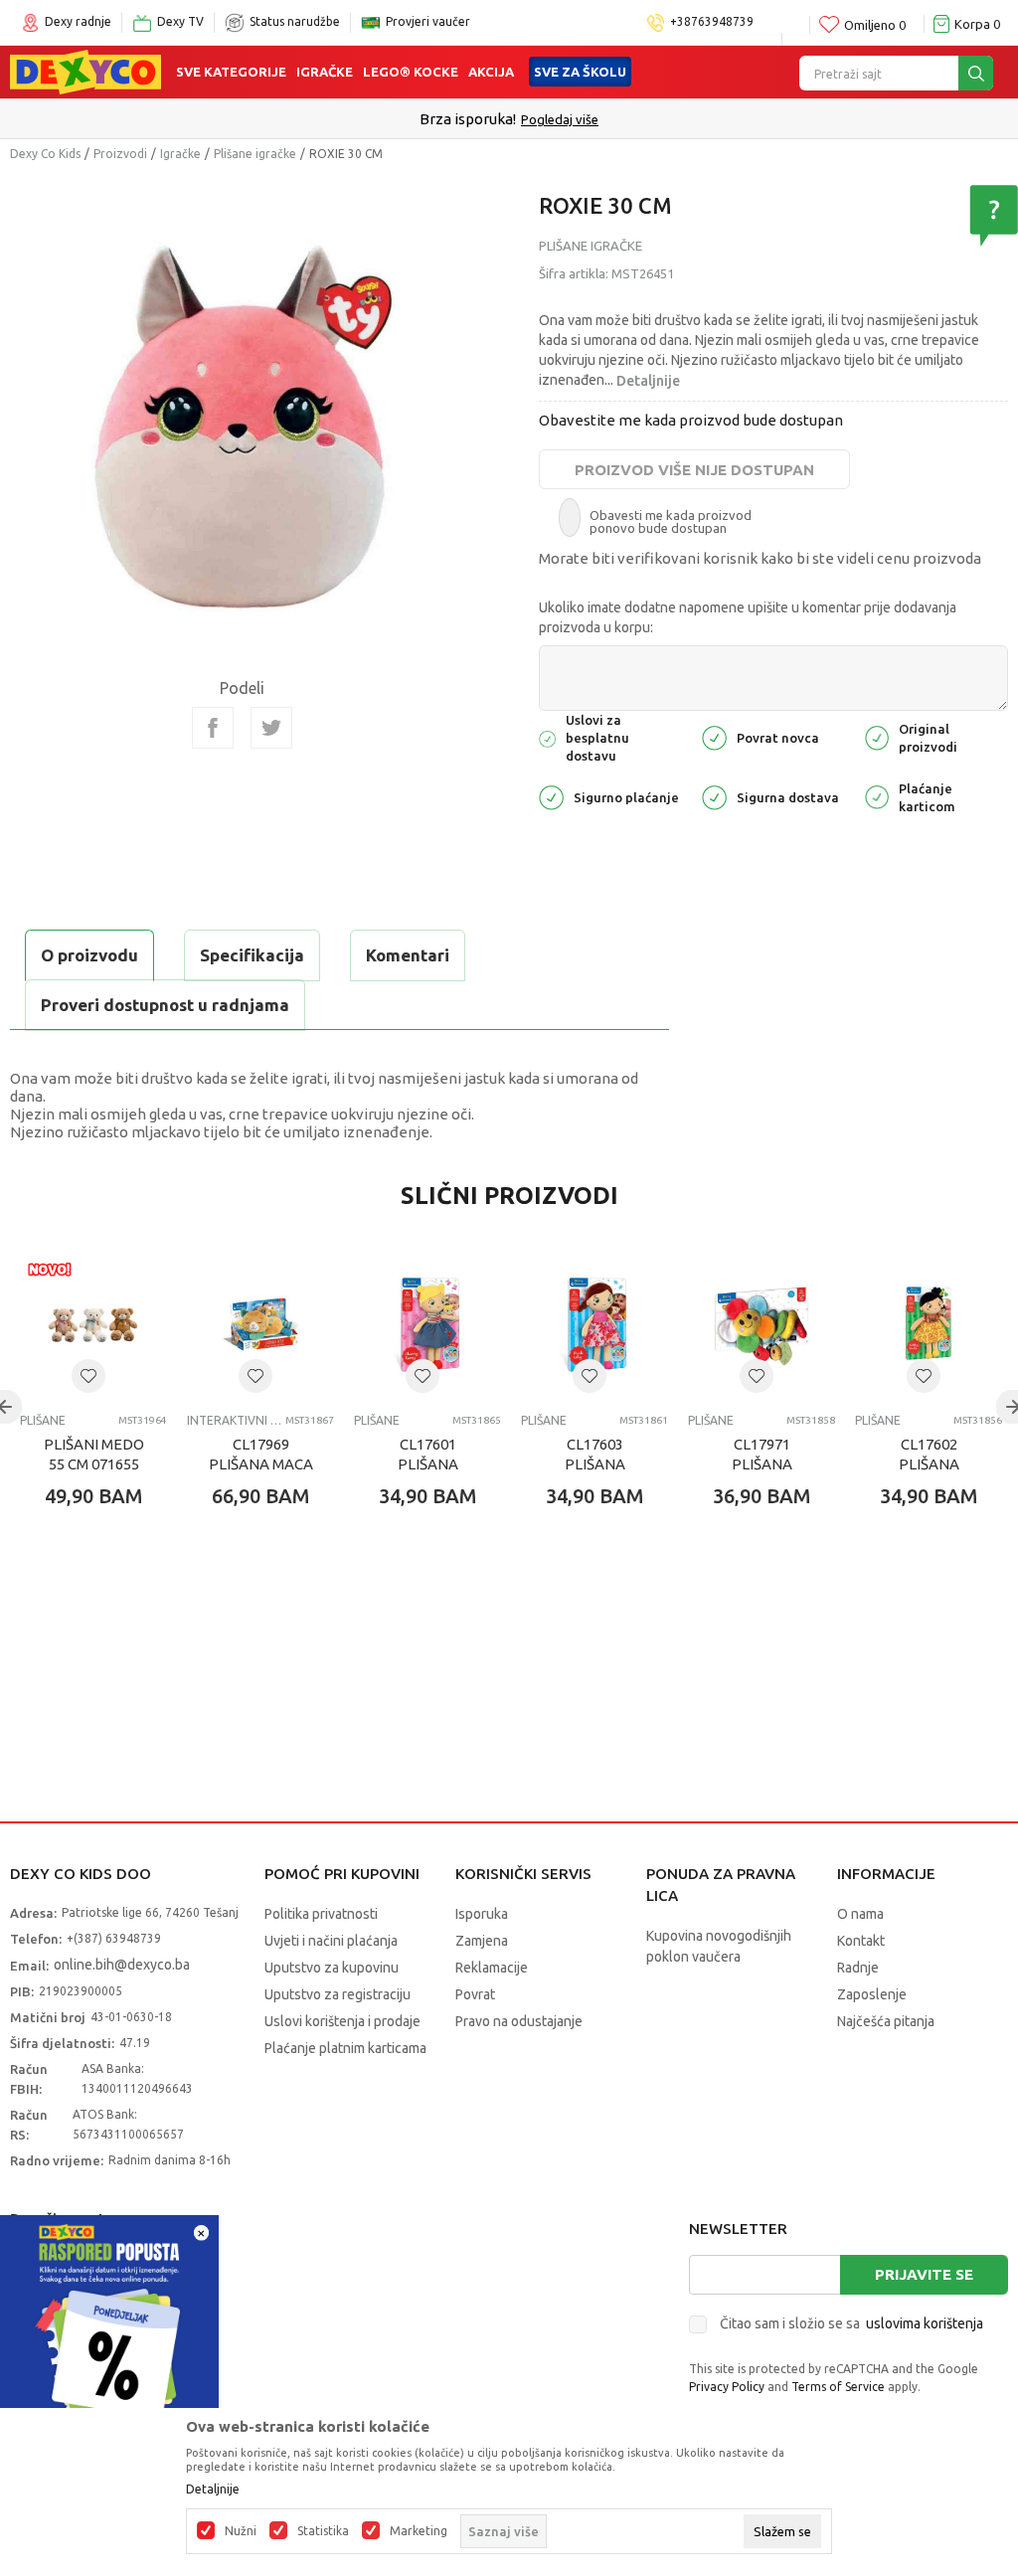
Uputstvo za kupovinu (332, 1968)
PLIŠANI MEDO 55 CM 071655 (94, 1454)
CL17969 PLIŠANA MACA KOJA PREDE (261, 1464)
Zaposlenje (872, 1994)
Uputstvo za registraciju (338, 1994)
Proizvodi (120, 154)
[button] (88, 1376)
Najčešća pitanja (886, 2021)
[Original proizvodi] (877, 736)
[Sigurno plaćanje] (551, 796)
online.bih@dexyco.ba (122, 1965)
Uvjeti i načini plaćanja (331, 1941)
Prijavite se (924, 2274)
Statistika (323, 2531)
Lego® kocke (411, 72)
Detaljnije (648, 381)
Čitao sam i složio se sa (851, 2323)
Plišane (43, 1420)
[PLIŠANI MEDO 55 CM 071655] (93, 1324)
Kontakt (861, 1941)
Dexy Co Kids (45, 154)
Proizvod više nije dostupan (694, 470)
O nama (860, 1914)
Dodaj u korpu (125, 1613)
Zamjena (482, 1941)
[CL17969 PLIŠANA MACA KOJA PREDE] (260, 1324)
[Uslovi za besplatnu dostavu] (547, 737)
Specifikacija (252, 955)
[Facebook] (213, 728)
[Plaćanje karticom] (877, 796)
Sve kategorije (231, 72)
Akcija (491, 72)
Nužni (241, 2531)
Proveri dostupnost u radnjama (165, 1005)
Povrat (475, 1994)
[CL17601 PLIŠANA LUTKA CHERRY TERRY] (427, 1324)
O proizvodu (89, 955)
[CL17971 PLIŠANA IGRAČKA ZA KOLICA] (762, 1324)
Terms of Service (838, 2387)
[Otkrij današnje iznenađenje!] (109, 2323)
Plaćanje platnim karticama (345, 2048)
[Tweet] (271, 728)
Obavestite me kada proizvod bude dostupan (691, 420)
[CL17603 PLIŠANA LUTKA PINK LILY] (594, 1324)
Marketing (419, 2531)
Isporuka (482, 1914)
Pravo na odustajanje (519, 2021)
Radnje (858, 1968)
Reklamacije (492, 1968)
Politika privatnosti (321, 1914)
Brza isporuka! (468, 119)
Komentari (408, 955)
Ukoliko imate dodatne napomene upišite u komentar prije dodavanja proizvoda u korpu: (748, 617)
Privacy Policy (727, 2387)
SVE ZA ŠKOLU (580, 72)
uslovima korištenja (925, 2323)
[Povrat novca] (714, 736)
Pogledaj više (560, 119)
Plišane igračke (255, 154)
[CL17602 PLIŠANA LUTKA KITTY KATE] (929, 1324)
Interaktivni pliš (234, 1420)
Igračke (325, 72)
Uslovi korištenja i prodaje (342, 2021)
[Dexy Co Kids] (85, 71)
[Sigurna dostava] (714, 796)
